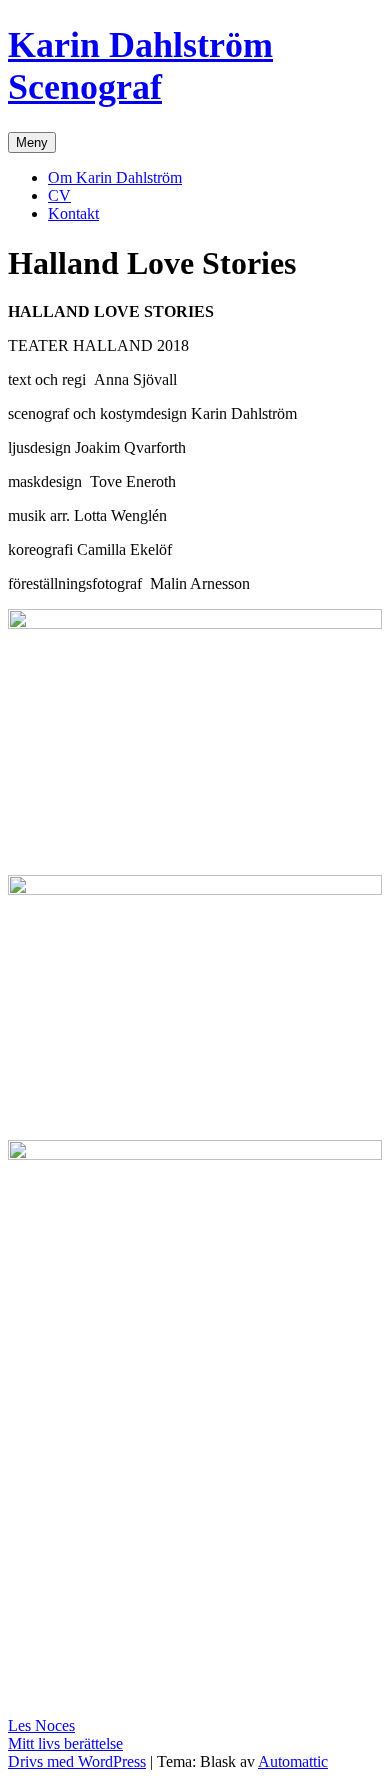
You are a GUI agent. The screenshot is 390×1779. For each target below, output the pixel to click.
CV (59, 195)
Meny (32, 142)
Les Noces (41, 1725)
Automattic (293, 1761)
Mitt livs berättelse (65, 1743)
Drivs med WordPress (77, 1761)
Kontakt (73, 213)
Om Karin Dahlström (115, 177)
